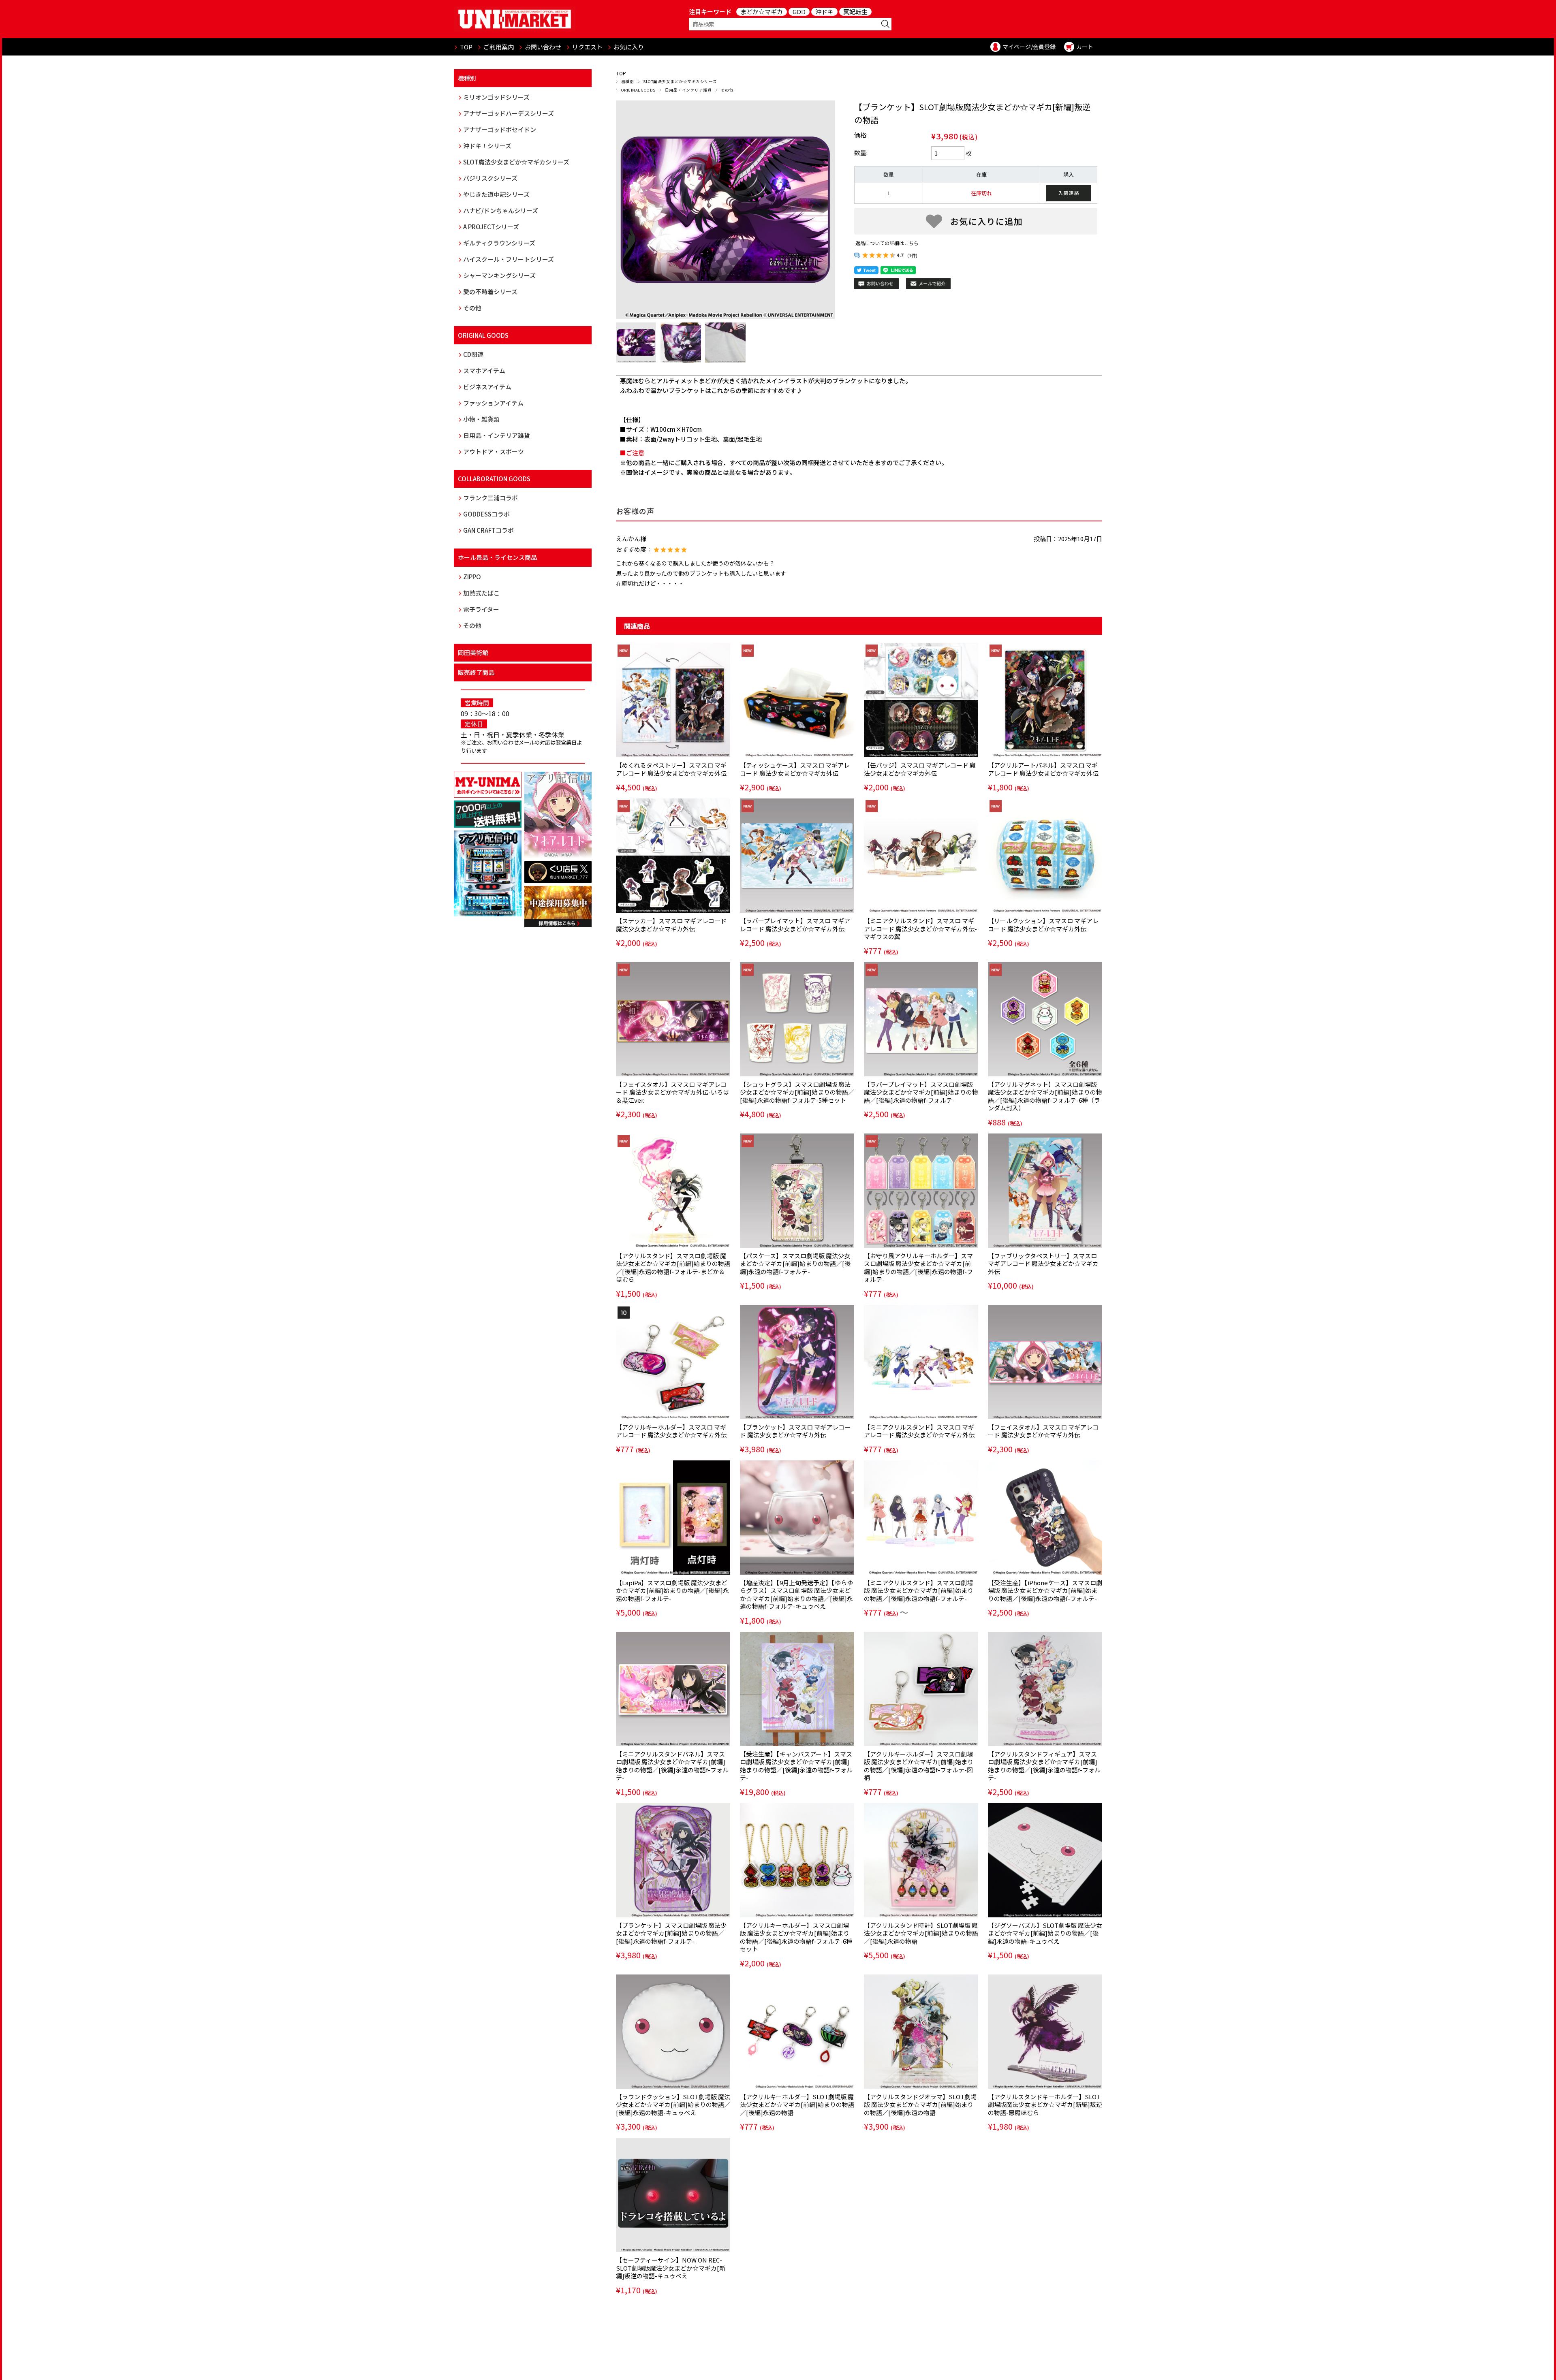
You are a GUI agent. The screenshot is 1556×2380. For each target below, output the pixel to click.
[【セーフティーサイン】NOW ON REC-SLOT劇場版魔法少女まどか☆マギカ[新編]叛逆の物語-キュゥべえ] (673, 2195)
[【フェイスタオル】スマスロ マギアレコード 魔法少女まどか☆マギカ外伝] (1045, 1362)
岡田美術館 (473, 652)
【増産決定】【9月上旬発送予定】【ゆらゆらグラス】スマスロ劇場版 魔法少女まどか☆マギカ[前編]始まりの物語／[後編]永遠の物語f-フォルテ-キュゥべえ (796, 1594)
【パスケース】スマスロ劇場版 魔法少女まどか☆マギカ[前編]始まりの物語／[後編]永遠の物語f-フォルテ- (795, 1264)
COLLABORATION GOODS (494, 479)
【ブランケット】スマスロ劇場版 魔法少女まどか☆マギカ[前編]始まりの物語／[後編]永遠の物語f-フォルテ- (671, 1933)
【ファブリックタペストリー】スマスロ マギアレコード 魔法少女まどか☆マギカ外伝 (1043, 1264)
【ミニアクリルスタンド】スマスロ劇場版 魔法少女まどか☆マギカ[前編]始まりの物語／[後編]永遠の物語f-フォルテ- (919, 1590)
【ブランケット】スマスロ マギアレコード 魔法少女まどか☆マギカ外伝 (795, 1431)
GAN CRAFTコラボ (488, 530)
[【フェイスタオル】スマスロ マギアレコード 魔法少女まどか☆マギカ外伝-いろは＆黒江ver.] (673, 1019)
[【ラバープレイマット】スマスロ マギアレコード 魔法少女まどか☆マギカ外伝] (797, 856)
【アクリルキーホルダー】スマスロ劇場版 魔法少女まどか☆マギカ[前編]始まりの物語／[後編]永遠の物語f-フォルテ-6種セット (796, 1937)
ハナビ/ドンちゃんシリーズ (501, 210)
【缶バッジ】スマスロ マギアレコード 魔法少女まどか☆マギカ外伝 (920, 769)
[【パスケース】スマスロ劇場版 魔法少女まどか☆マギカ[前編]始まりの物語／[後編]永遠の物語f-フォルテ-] (797, 1191)
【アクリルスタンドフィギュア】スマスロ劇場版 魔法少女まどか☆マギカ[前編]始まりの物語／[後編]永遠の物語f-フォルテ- (1044, 1766)
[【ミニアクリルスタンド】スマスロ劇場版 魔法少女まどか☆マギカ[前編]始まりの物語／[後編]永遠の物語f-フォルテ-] (921, 1518)
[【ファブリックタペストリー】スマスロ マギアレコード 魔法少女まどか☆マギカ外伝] (1045, 1191)
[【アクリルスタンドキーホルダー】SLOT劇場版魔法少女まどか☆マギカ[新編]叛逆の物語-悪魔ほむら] (1045, 2032)
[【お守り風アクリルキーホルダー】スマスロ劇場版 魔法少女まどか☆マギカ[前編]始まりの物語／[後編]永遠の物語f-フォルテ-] (921, 1191)
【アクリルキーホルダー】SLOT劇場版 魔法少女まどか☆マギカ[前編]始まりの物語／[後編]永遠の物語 (797, 2105)
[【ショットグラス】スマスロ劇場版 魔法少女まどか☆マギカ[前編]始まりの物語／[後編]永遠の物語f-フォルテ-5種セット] (797, 1019)
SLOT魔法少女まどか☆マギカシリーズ (680, 81)
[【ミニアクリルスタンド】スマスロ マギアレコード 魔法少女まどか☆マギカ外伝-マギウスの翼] (921, 856)
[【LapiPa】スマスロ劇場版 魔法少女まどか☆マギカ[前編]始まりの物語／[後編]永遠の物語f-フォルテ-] (673, 1518)
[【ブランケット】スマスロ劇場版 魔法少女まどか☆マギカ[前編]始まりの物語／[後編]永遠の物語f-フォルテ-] (673, 1860)
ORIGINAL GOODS (638, 90)
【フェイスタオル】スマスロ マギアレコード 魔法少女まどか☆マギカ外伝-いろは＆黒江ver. (672, 1092)
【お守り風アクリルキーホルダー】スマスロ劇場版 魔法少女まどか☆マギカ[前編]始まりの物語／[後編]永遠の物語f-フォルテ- (918, 1268)
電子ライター (481, 609)
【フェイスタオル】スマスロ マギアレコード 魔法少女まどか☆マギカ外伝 (1043, 1431)
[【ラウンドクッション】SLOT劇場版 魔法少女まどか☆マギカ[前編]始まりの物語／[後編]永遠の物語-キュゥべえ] (673, 2032)
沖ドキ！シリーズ (487, 146)
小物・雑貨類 (481, 419)
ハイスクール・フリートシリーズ (509, 259)
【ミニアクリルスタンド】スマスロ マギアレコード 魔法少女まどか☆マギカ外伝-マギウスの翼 (920, 929)
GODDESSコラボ (486, 514)
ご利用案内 (499, 47)
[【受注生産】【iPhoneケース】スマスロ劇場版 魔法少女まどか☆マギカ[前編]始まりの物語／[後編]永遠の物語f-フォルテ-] (1045, 1518)
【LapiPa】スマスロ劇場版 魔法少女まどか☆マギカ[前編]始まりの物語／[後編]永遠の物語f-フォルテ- (672, 1590)
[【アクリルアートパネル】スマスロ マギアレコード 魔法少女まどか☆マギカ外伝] (1045, 700)
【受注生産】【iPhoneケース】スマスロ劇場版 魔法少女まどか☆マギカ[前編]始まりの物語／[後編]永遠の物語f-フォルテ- (1045, 1590)
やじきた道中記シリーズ (496, 194)
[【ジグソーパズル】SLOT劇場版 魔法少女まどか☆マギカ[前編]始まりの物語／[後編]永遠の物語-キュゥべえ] (1045, 1860)
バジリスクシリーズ (490, 178)
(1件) (912, 255)
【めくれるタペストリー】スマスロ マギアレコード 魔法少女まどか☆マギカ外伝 (671, 769)
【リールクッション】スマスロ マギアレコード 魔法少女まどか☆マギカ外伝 (1043, 925)
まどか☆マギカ (762, 12)
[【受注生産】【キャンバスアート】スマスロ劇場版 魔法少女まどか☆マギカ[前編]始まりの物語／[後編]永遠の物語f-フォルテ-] (797, 1689)
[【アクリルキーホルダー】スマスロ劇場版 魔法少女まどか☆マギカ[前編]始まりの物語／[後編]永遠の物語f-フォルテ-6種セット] (797, 1860)
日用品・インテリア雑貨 (688, 90)
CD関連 (473, 354)
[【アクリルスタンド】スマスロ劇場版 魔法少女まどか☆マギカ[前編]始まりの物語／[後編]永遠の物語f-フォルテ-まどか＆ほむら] (673, 1191)
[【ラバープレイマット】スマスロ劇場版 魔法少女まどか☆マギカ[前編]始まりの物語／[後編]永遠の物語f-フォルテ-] (921, 1019)
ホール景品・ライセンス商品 (497, 557)
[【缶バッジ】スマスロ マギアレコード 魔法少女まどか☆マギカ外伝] (921, 700)
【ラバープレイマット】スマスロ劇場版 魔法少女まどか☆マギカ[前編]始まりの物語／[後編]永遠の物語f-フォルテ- (921, 1092)
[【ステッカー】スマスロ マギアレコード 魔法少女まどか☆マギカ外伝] (673, 856)
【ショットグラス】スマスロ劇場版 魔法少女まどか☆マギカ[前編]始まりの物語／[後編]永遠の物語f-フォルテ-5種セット (797, 1092)
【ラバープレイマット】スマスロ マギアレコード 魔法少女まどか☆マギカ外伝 (795, 925)
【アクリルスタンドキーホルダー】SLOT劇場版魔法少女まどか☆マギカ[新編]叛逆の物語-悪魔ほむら (1045, 2105)
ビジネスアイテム (487, 387)
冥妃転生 (855, 12)
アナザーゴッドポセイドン (500, 129)
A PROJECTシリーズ (491, 227)
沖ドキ (824, 12)
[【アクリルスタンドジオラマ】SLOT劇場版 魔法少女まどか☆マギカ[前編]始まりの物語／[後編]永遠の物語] (921, 2032)
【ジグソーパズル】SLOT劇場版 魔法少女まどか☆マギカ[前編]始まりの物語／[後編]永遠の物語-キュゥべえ (1045, 1933)
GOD (799, 12)
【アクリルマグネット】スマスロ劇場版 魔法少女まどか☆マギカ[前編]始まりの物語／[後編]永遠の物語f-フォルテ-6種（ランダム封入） (1045, 1096)
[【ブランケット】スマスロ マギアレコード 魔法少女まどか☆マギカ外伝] (797, 1362)
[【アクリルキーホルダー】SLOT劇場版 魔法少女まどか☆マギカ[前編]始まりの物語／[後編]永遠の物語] (797, 2032)
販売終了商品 (476, 672)
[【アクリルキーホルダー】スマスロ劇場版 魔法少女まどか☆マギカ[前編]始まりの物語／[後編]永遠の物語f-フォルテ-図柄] (921, 1689)
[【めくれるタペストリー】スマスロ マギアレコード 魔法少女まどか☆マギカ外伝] (673, 700)
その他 (727, 90)
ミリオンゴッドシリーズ (496, 97)
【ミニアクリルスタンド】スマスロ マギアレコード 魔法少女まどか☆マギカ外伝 (919, 1431)
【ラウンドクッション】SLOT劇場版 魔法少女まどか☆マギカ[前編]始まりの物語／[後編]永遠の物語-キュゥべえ (673, 2105)
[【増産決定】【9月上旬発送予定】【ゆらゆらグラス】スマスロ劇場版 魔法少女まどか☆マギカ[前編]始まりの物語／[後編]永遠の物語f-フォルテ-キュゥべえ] (797, 1518)
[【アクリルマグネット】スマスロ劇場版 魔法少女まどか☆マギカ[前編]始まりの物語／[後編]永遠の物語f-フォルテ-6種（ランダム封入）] (1045, 1019)
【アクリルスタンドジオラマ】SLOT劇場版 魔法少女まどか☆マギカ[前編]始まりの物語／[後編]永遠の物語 (920, 2105)
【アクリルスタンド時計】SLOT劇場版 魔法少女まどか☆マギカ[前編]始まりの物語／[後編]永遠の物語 (921, 1933)
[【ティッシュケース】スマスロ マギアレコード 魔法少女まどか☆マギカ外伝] (797, 700)
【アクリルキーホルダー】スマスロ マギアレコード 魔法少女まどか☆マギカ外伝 (671, 1431)
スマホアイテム (484, 370)
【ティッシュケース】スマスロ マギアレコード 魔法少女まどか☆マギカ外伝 (795, 769)
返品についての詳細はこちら (887, 243)
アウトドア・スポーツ (494, 451)
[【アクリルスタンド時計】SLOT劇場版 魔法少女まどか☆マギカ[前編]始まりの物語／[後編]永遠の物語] (921, 1860)
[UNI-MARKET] (515, 19)
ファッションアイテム (493, 403)
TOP (466, 47)
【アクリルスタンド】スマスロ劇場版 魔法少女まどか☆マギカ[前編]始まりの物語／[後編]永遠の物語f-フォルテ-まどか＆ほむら (673, 1268)
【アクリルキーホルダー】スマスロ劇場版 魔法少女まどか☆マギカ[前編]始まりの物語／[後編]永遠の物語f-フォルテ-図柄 (919, 1766)
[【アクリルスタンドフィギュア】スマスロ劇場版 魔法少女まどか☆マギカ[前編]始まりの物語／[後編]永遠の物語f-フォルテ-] (1045, 1689)
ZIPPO (472, 577)
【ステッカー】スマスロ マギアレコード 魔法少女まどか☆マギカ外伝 (671, 925)
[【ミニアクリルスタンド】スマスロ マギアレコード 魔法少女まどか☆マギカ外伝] (921, 1362)
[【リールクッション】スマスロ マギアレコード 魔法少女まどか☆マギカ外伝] (1045, 856)
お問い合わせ (543, 47)
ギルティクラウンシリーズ (499, 243)
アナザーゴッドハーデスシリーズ (509, 113)
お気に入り (629, 47)
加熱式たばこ (481, 593)
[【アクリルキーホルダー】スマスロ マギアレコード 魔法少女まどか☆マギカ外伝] (673, 1362)
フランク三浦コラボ (491, 498)
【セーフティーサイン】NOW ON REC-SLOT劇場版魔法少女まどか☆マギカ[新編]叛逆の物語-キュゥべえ (671, 2268)
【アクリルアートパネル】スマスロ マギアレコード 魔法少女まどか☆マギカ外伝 (1043, 769)
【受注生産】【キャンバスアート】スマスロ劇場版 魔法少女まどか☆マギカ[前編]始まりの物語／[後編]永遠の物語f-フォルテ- (796, 1766)
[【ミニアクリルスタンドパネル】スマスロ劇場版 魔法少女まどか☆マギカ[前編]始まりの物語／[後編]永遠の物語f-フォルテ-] (673, 1689)
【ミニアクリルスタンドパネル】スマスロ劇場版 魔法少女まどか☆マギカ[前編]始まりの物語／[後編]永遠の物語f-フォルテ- (672, 1766)
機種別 (627, 81)
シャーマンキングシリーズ (499, 275)
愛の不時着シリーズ (490, 291)
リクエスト (587, 47)
